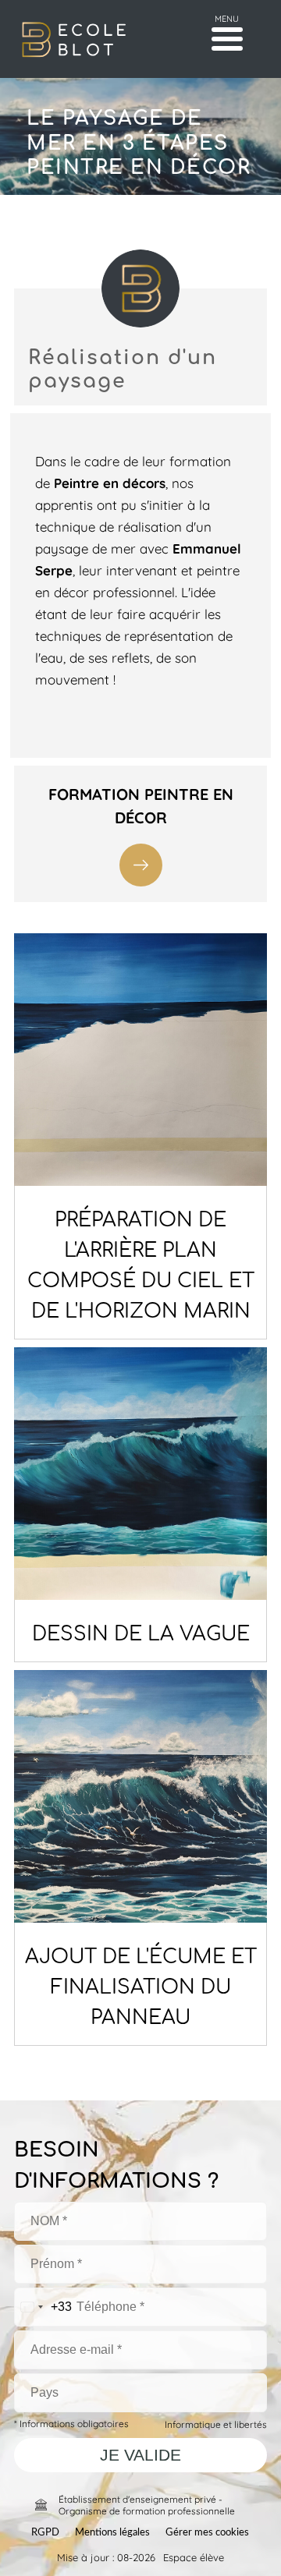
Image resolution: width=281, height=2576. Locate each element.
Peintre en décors (110, 482)
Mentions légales (112, 2533)
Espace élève (194, 2557)
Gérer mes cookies (207, 2533)
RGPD (45, 2533)
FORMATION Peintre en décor (141, 805)
